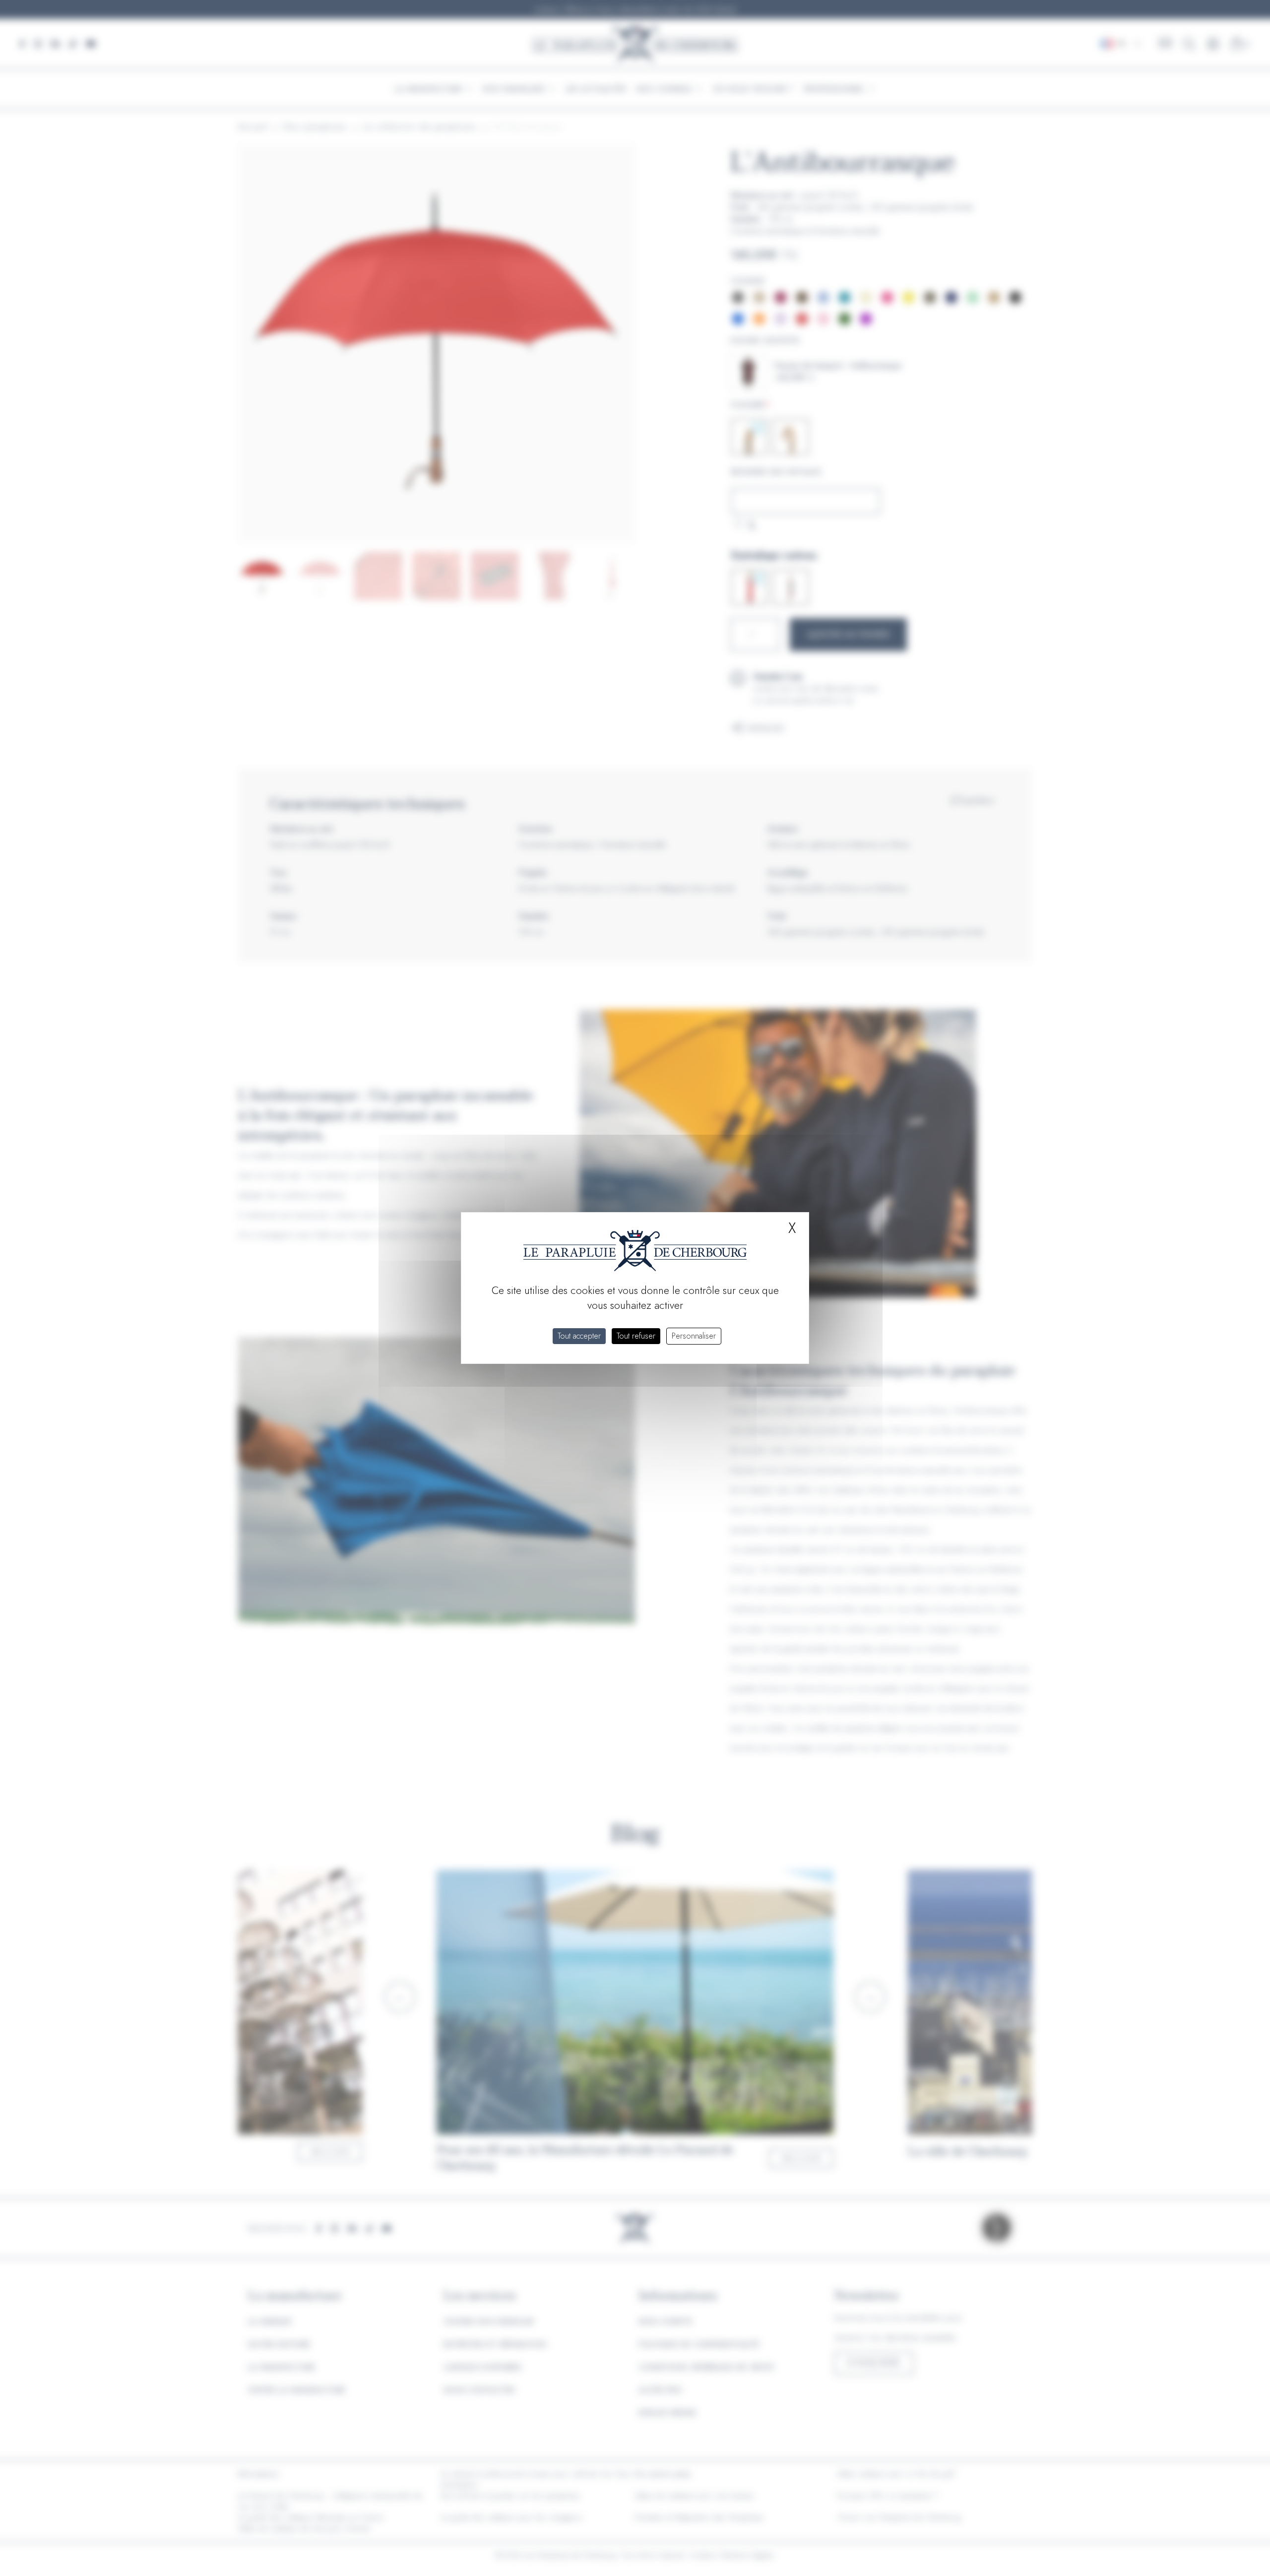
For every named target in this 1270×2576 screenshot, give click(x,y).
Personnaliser (694, 1336)
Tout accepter (579, 1336)
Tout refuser (636, 1336)
